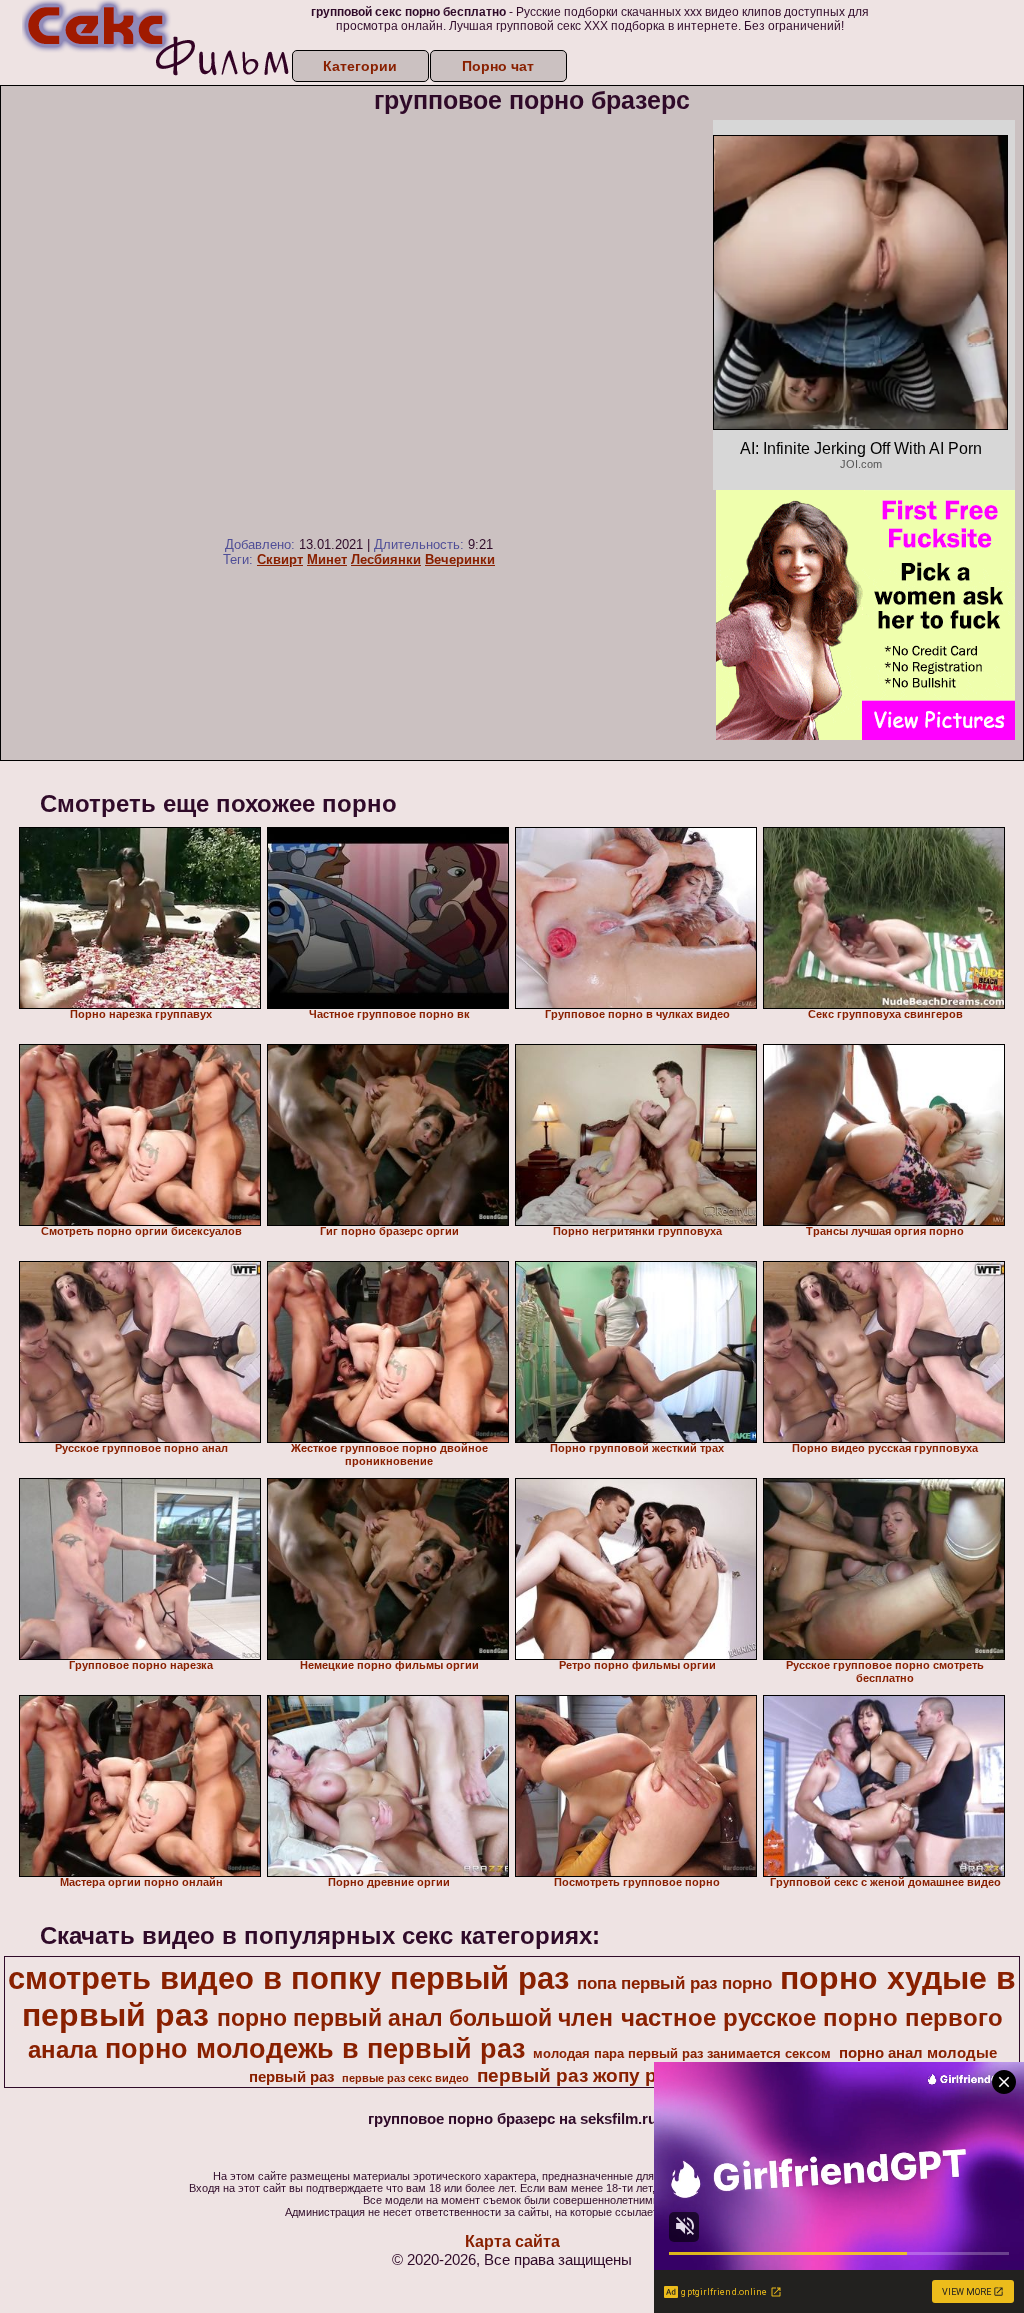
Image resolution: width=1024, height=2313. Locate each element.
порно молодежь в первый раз (315, 2049)
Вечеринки (460, 559)
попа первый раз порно (674, 1983)
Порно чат (498, 66)
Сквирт (280, 559)
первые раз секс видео (405, 2078)
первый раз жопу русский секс (624, 2075)
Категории (360, 66)
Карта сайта (512, 2241)
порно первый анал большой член (415, 2018)
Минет (327, 559)
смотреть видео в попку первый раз (288, 1978)
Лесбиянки (386, 559)
